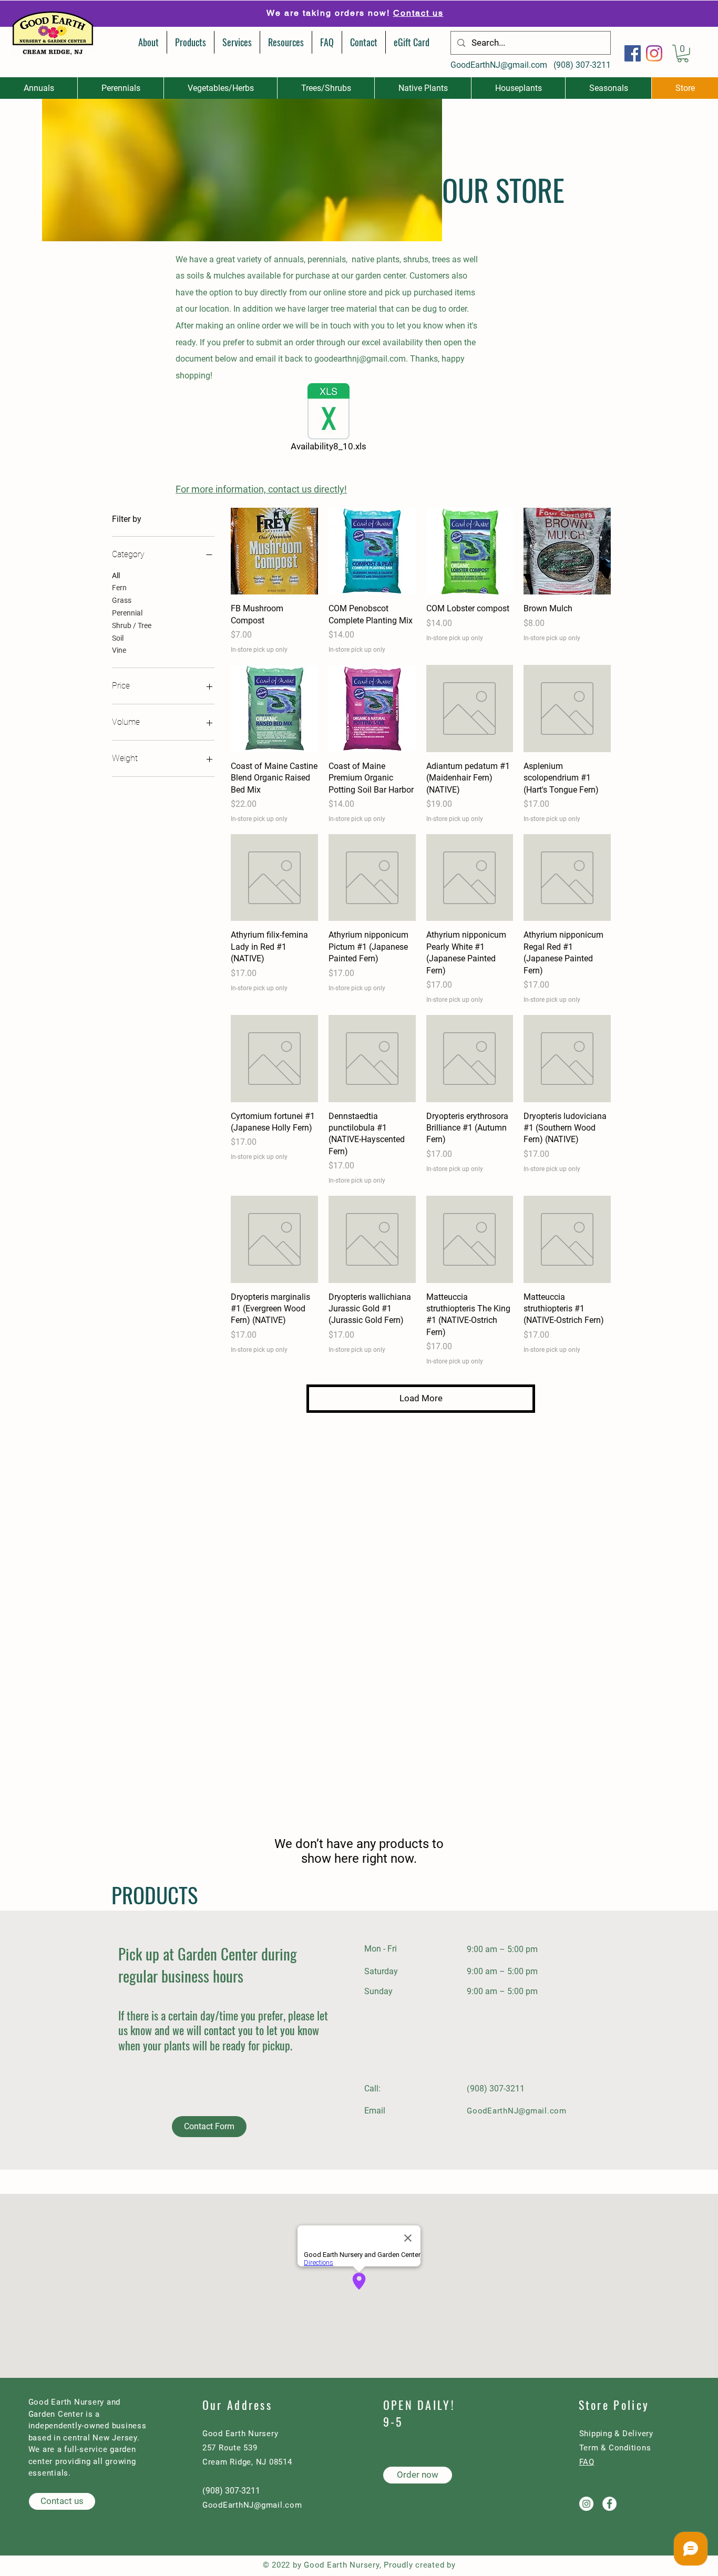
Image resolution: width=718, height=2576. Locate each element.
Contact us (418, 13)
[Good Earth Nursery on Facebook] (609, 2504)
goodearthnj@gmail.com (360, 359)
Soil (118, 638)
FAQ (587, 2462)
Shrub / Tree (132, 625)
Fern (119, 588)
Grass (122, 600)
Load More (421, 1398)
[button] (683, 54)
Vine (119, 650)
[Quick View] (274, 551)
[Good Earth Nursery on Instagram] (586, 2504)
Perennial (127, 613)
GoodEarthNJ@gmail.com (499, 65)
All (116, 576)
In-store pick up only (259, 650)
